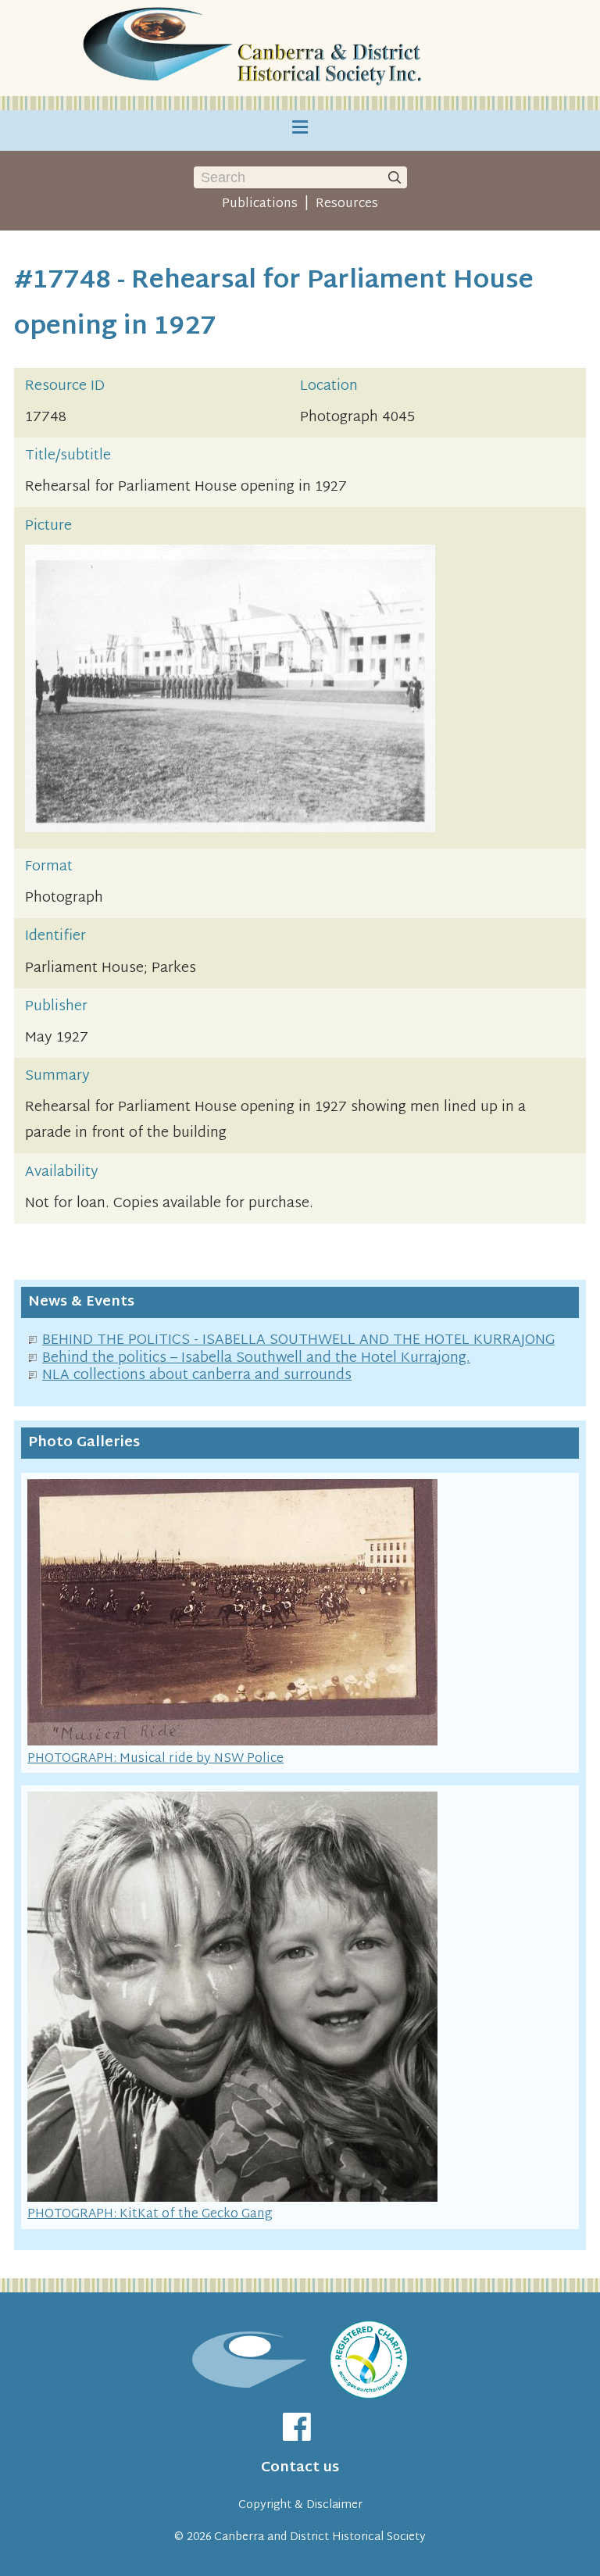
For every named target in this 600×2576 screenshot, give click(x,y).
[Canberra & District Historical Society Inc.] (255, 48)
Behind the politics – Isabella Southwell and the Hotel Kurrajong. (256, 1358)
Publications (260, 204)
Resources (347, 204)
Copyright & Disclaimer (300, 2505)
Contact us (300, 2468)
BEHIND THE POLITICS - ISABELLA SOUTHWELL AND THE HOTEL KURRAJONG (298, 1340)
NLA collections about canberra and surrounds (197, 1376)
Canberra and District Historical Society (320, 2537)
